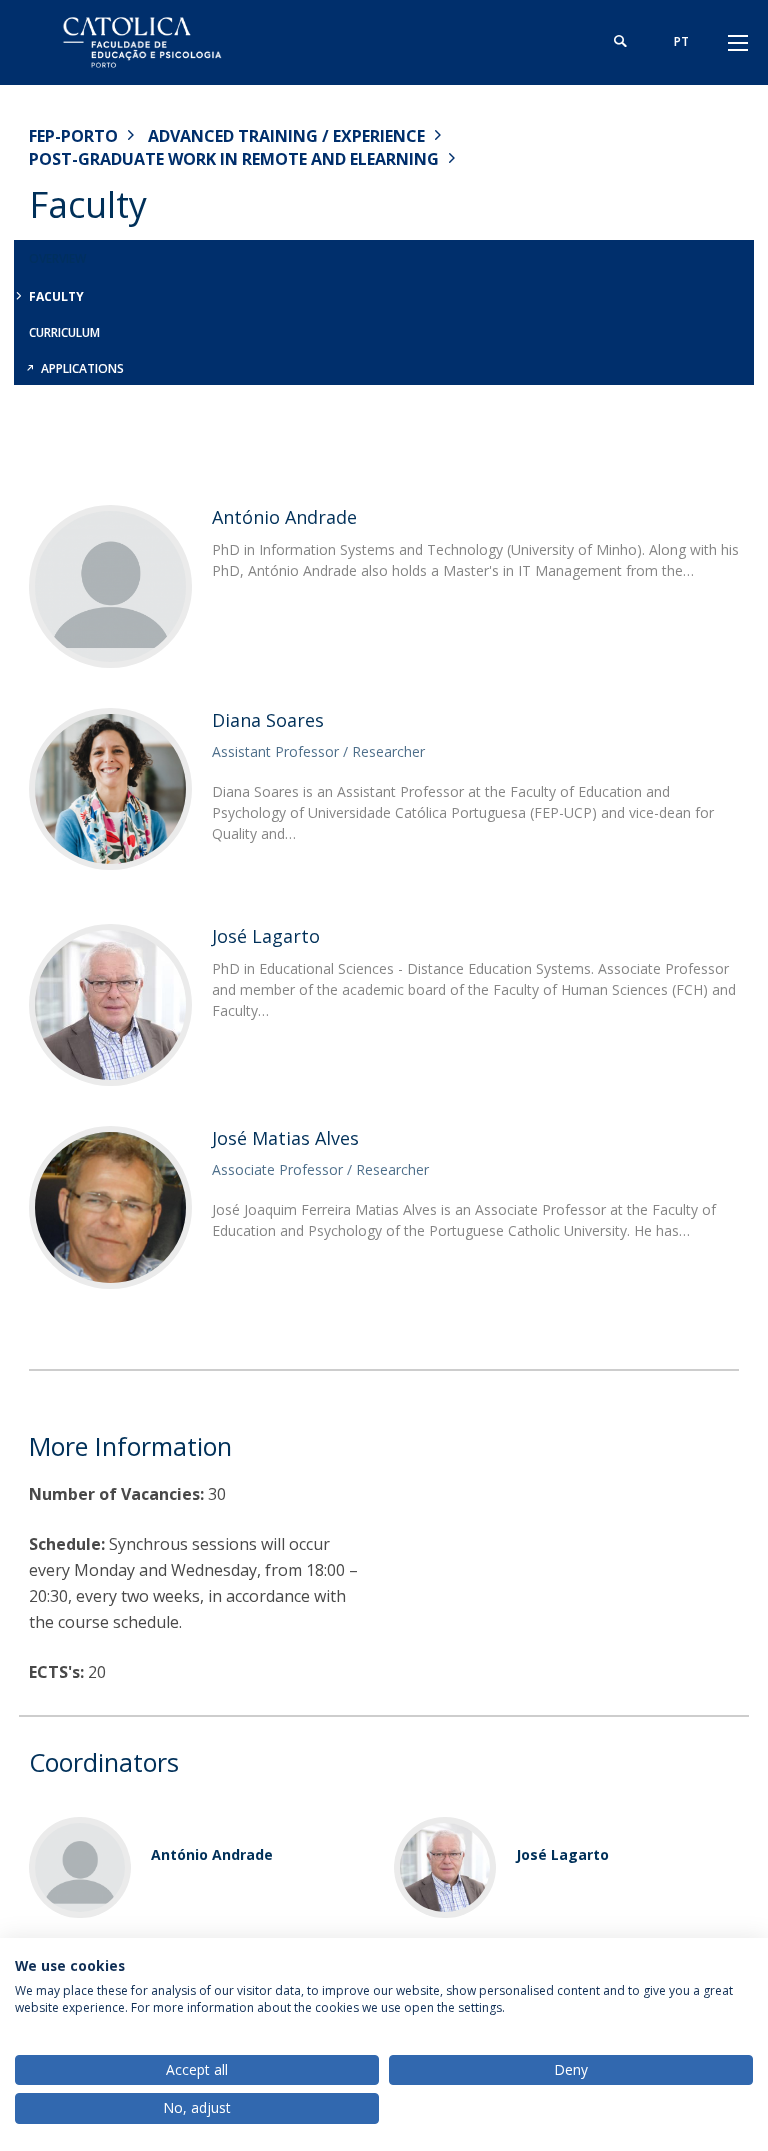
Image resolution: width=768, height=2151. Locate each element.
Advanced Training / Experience (286, 136)
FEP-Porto (73, 136)
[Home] (154, 42)
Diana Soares (268, 720)
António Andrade (284, 517)
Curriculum (64, 332)
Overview (57, 258)
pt (681, 41)
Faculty (56, 296)
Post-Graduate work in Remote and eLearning (234, 159)
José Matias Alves (285, 1138)
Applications (82, 368)
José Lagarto (266, 936)
